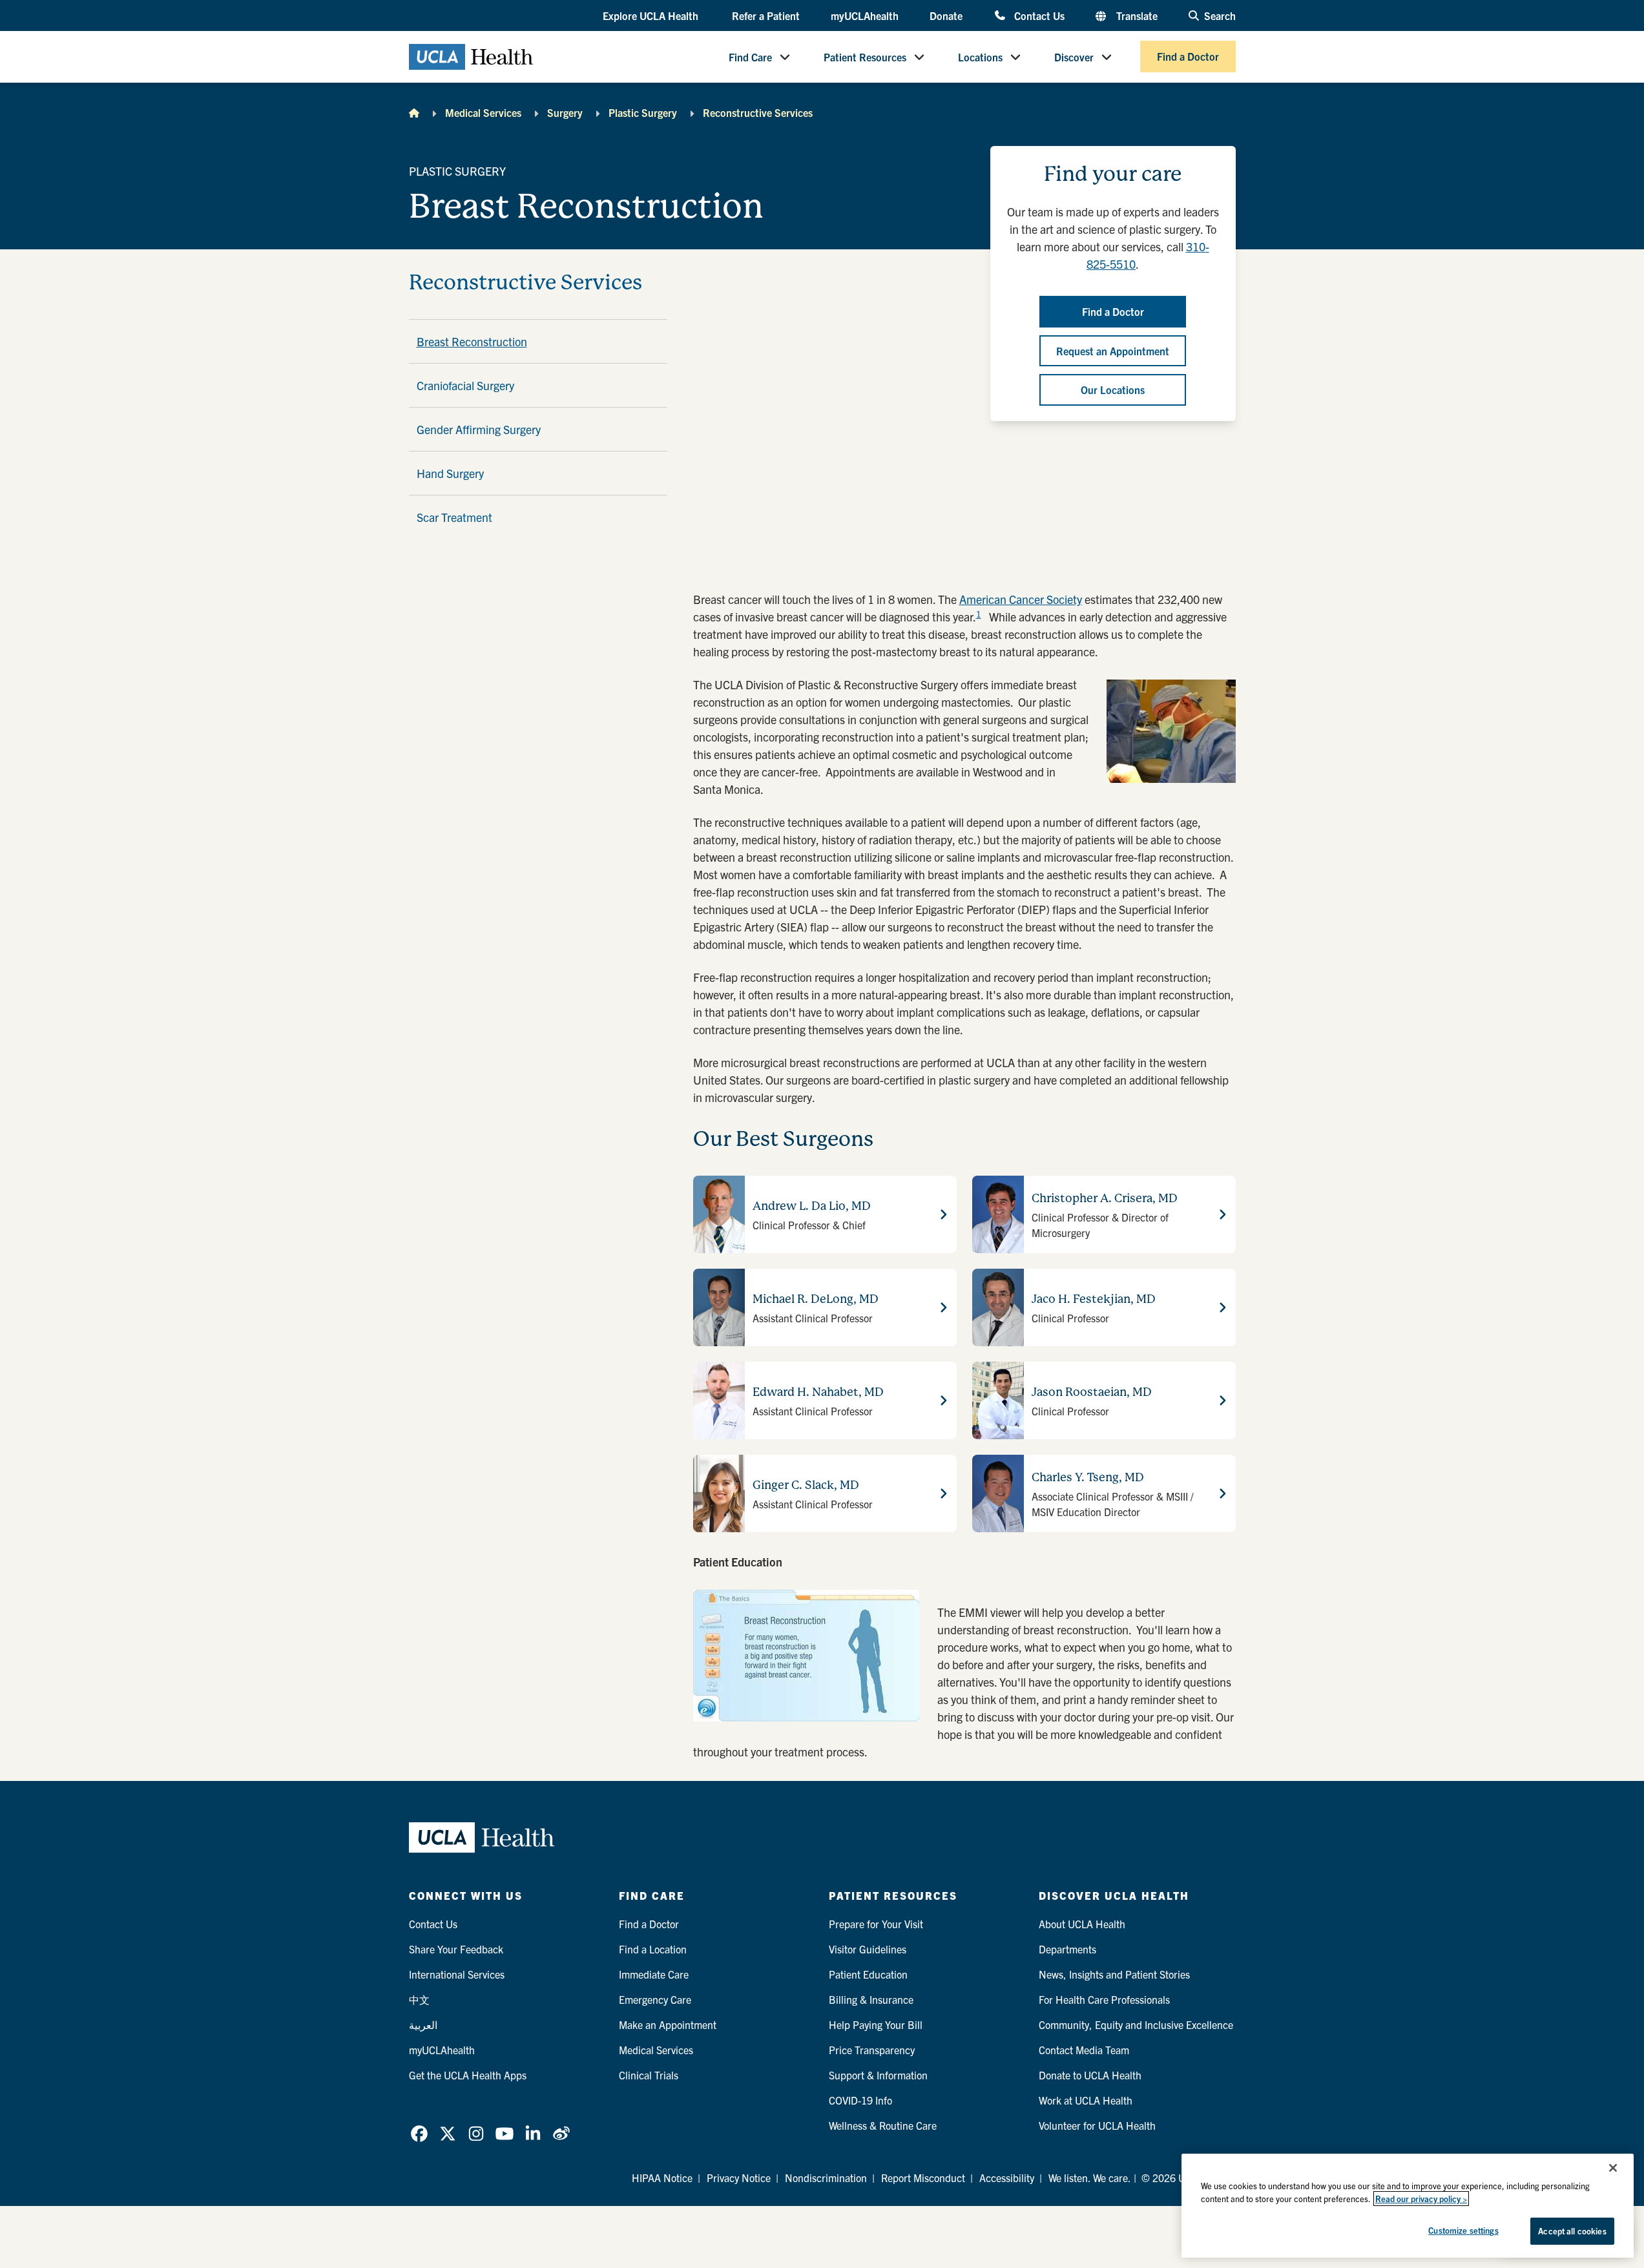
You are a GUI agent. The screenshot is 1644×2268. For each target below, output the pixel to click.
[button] (652, 16)
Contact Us (1039, 15)
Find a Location (653, 1949)
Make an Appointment (668, 2024)
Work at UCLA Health (1086, 2100)
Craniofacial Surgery (465, 385)
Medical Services (483, 112)
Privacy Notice (739, 2178)
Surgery (565, 112)
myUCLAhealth (865, 16)
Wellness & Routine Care (883, 2125)
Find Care (750, 57)
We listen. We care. (1090, 2178)
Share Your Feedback (456, 1949)
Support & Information (878, 2075)
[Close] (1613, 2168)
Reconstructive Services (758, 112)
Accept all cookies (1572, 2231)
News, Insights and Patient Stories (1114, 1974)
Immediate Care (654, 1974)
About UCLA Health (1082, 1924)
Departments (1067, 1949)
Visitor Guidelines (868, 1949)
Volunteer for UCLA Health (1097, 2125)
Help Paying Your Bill (876, 2024)
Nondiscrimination (826, 2178)
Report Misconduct (923, 2178)
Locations (980, 57)
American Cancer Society (1021, 599)
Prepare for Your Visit (876, 1924)
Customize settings (1463, 2230)
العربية (423, 2024)
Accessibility (1007, 2178)
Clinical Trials (649, 2075)
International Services (457, 1974)
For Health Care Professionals (1104, 1999)
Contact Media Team (1084, 2050)
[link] (419, 2134)
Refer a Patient (766, 16)
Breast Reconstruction (472, 341)
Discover (1074, 57)
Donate (946, 16)
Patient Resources (865, 57)
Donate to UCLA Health (1090, 2075)
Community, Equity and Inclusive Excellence (1136, 2024)
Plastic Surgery (643, 112)
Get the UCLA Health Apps (468, 2075)
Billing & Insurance (871, 1999)
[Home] (414, 112)
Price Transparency (872, 2050)
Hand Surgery (450, 473)
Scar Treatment (454, 517)
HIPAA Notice (662, 2178)
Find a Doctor (1188, 57)
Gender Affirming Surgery (479, 429)
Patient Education (868, 1974)
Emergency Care (655, 1999)
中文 (419, 1999)
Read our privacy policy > (1421, 2199)
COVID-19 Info (860, 2100)
